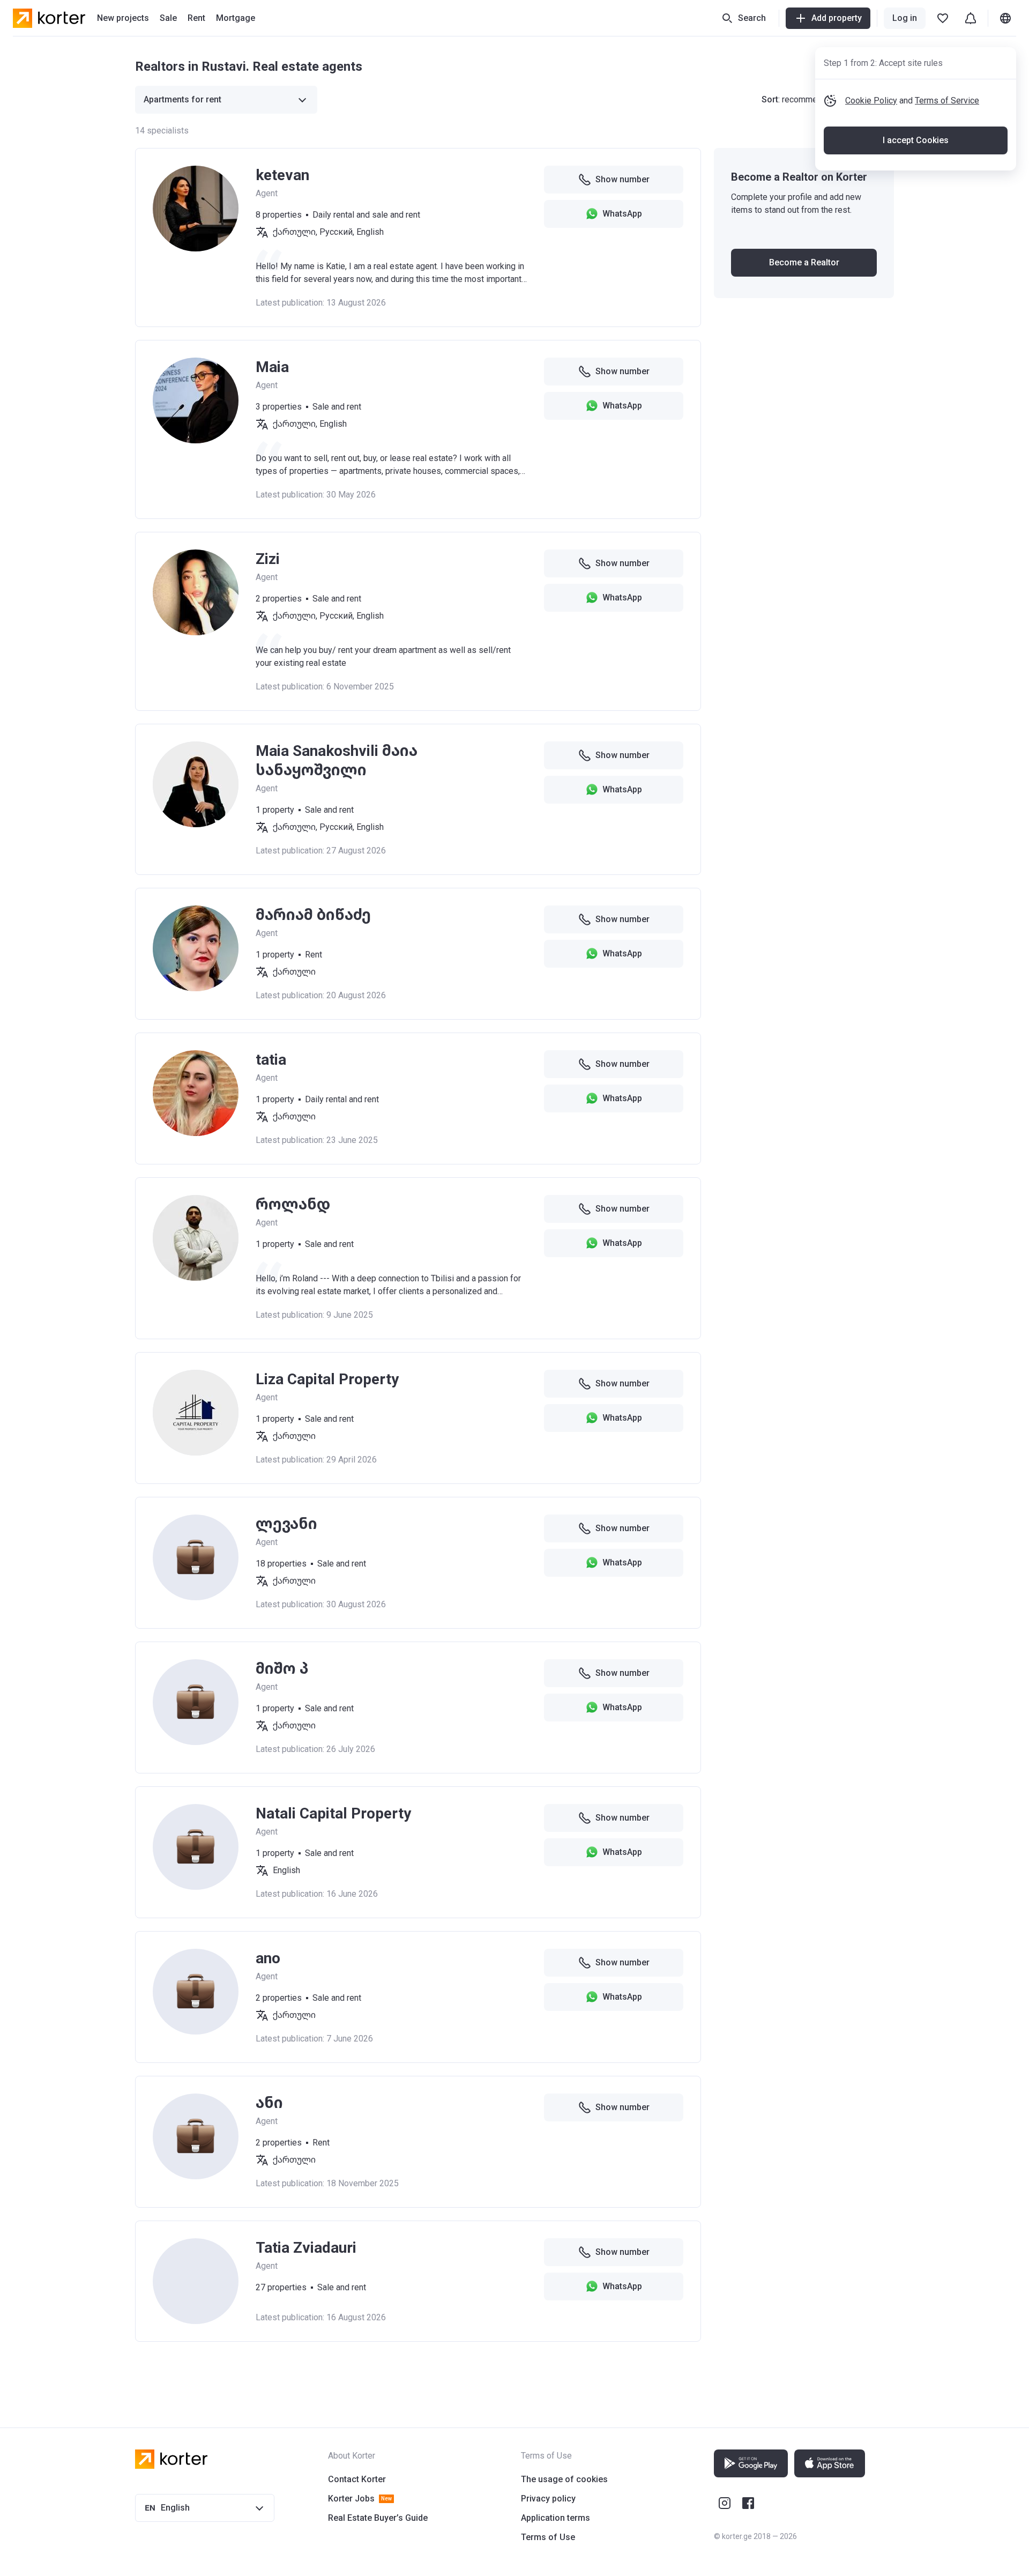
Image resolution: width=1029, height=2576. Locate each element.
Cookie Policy (871, 101)
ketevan (282, 175)
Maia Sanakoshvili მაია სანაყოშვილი (337, 760)
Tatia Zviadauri (306, 2248)
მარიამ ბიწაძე (313, 915)
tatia (271, 1060)
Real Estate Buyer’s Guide (378, 2518)
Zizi (268, 559)
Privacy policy (548, 2499)
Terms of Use (548, 2537)
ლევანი (286, 1524)
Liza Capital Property (327, 1379)
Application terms (555, 2518)
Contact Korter (357, 2479)
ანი (269, 2103)
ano (268, 1958)
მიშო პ (282, 1669)
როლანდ (293, 1204)
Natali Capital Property (333, 1813)
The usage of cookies (564, 2479)
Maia (272, 367)
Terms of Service (947, 101)
